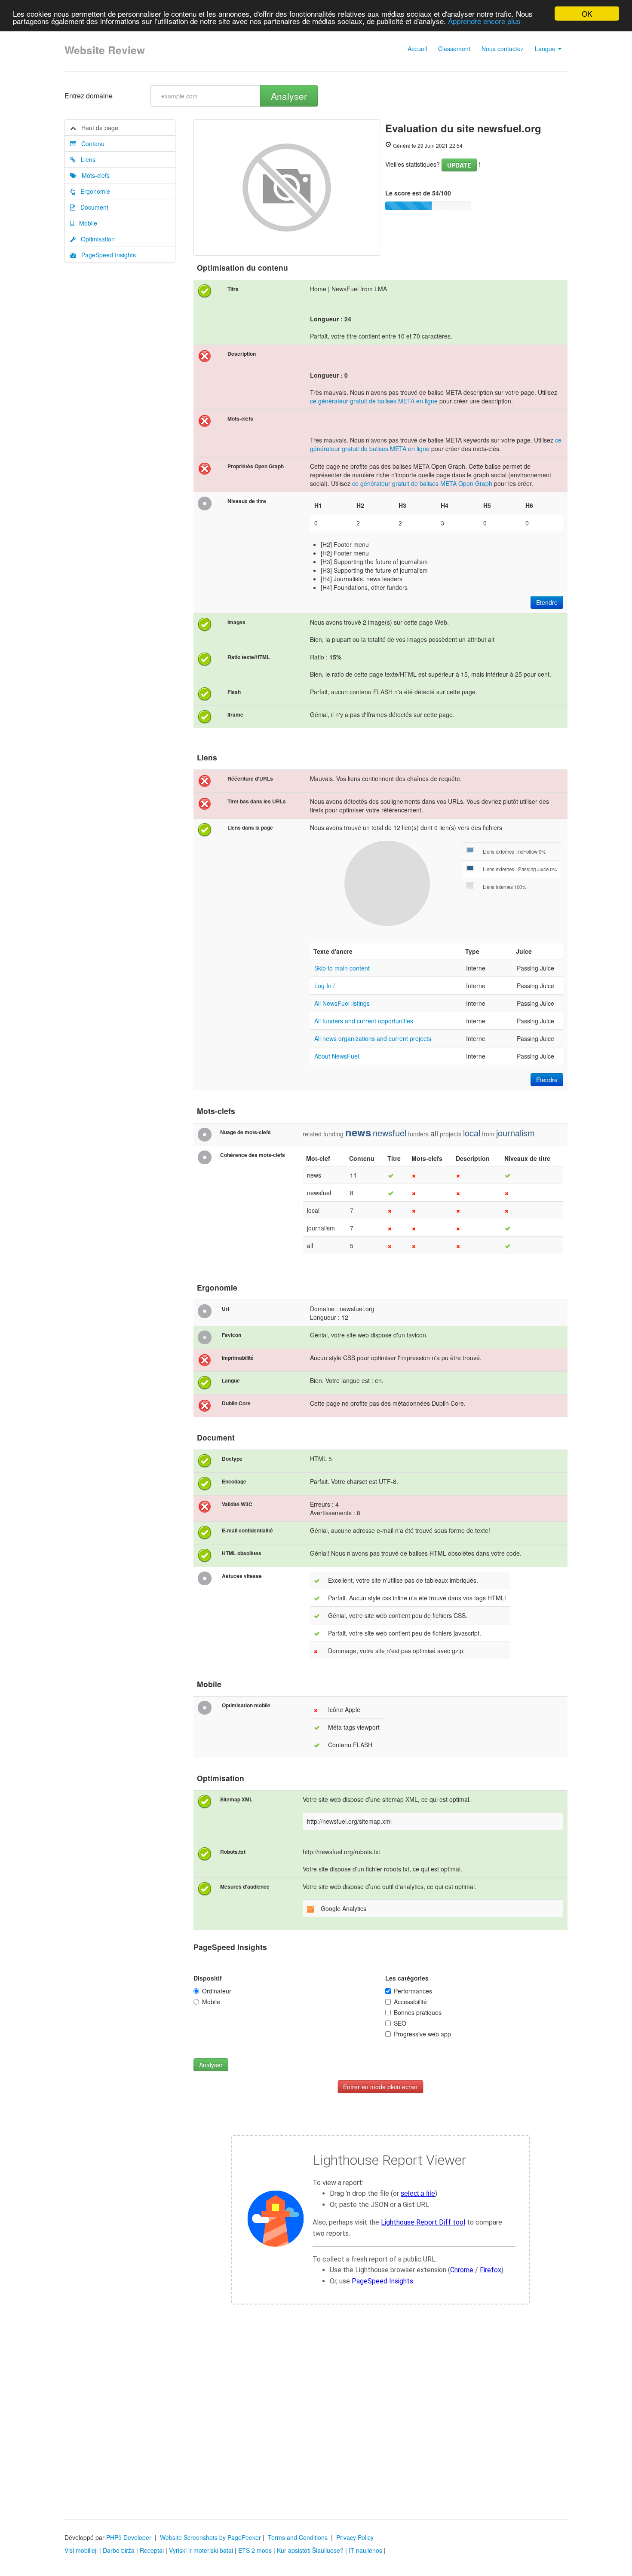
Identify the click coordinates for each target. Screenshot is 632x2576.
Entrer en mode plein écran (380, 2087)
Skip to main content (342, 968)
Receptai (152, 2550)
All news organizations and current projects (373, 1038)
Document (92, 207)
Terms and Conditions (298, 2537)
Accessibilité (410, 2002)
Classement (454, 49)
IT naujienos (365, 2550)
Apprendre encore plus (484, 21)
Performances (413, 1991)
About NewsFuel (337, 1056)
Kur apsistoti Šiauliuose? (310, 2550)
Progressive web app (422, 2034)
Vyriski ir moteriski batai (201, 2550)
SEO (400, 2023)
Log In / (325, 986)
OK (587, 14)
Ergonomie (93, 191)
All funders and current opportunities (364, 1021)
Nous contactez (503, 49)
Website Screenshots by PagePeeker (210, 2537)
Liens (86, 159)
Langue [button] (546, 49)
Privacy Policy (355, 2537)
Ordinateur (217, 1991)
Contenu (90, 143)
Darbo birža (119, 2550)
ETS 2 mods (255, 2550)
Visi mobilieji (81, 2550)
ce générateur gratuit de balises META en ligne (374, 401)
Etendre (547, 602)
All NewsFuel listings (342, 1003)
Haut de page (97, 128)
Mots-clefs (93, 175)
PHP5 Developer (129, 2537)
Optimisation (95, 239)
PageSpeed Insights (106, 255)
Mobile (86, 223)
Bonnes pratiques (418, 2012)
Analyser (289, 96)
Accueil (417, 49)
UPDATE (459, 165)
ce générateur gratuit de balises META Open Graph (422, 483)
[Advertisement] (316, 2433)
